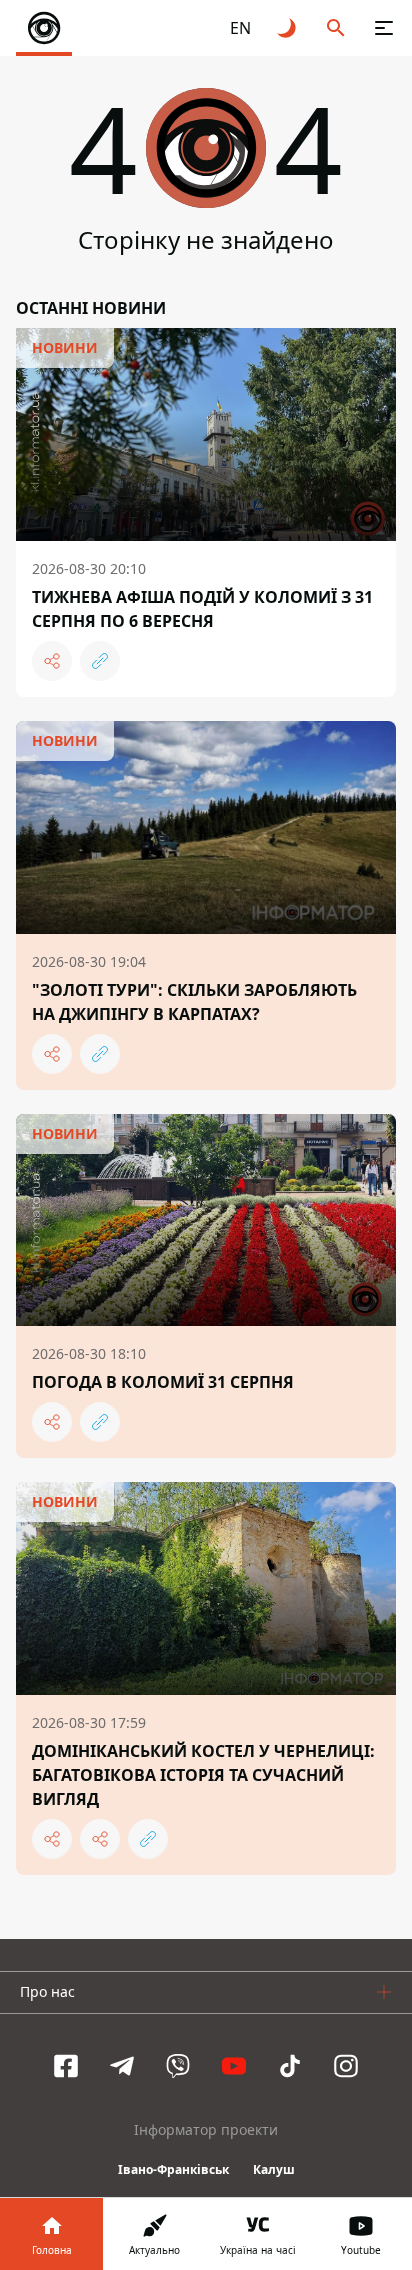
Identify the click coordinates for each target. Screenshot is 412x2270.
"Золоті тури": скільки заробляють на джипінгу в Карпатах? (194, 1002)
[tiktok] (290, 2066)
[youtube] (234, 2066)
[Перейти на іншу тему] (288, 28)
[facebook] (66, 2066)
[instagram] (346, 2066)
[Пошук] (336, 28)
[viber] (178, 2066)
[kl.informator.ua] (44, 28)
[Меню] (384, 28)
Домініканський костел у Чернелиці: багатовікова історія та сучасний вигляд (203, 1775)
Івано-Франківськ (173, 2169)
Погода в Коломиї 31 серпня (163, 1382)
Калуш (274, 2169)
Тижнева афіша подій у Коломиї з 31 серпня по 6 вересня (202, 609)
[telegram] (122, 2066)
